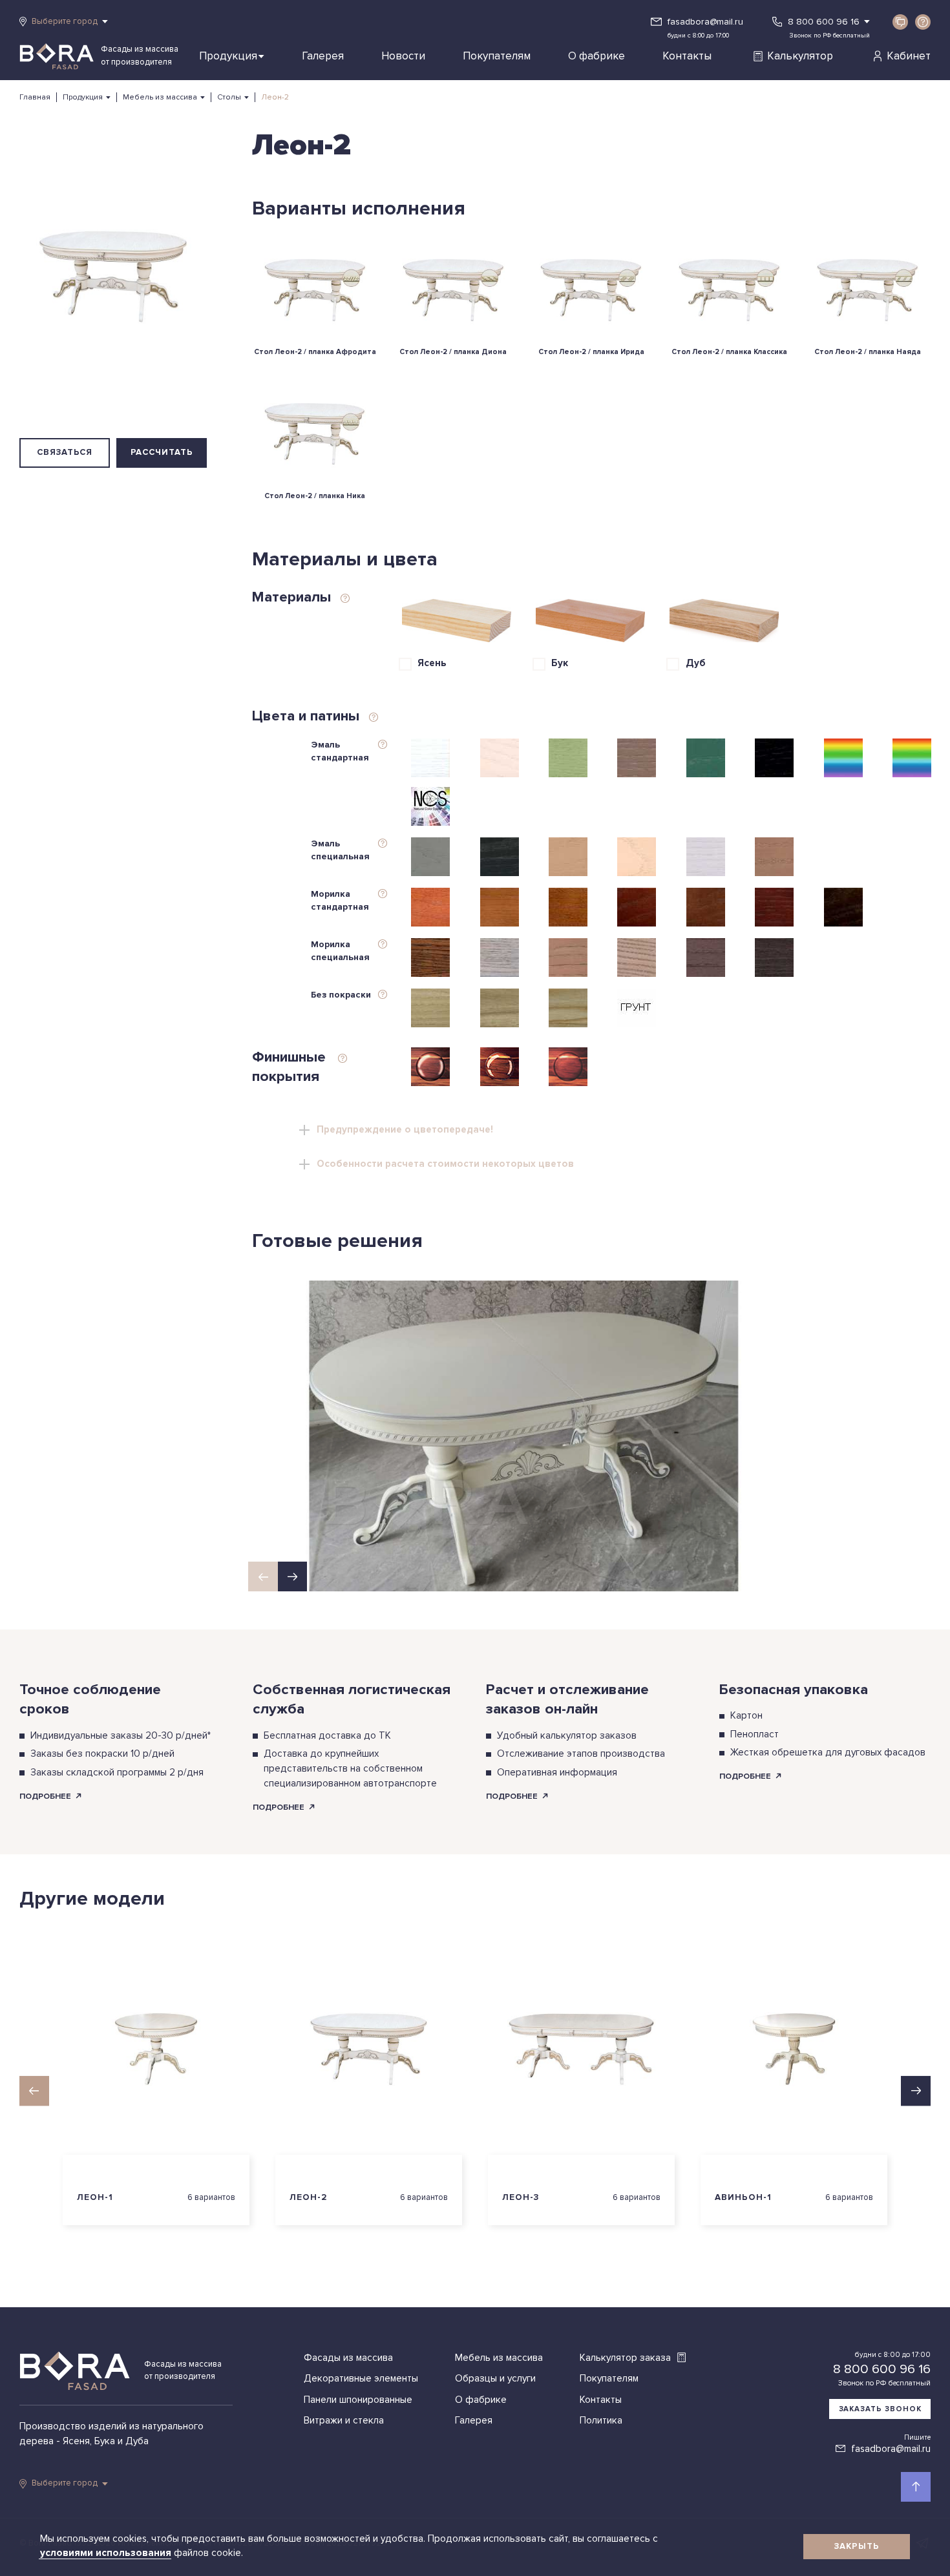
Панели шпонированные (358, 2400)
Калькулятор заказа (627, 2358)
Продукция (228, 56)
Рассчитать (162, 452)
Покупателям (497, 56)
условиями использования (107, 2553)
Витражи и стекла (344, 2421)
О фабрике (596, 56)
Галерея (323, 56)
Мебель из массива (160, 97)
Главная (35, 97)
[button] (293, 1576)
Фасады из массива (348, 2358)
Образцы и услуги (495, 2379)
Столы (229, 97)
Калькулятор (800, 56)
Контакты (687, 56)
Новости (403, 56)
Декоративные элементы (361, 2379)
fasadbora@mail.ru (705, 22)
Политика (601, 2421)
